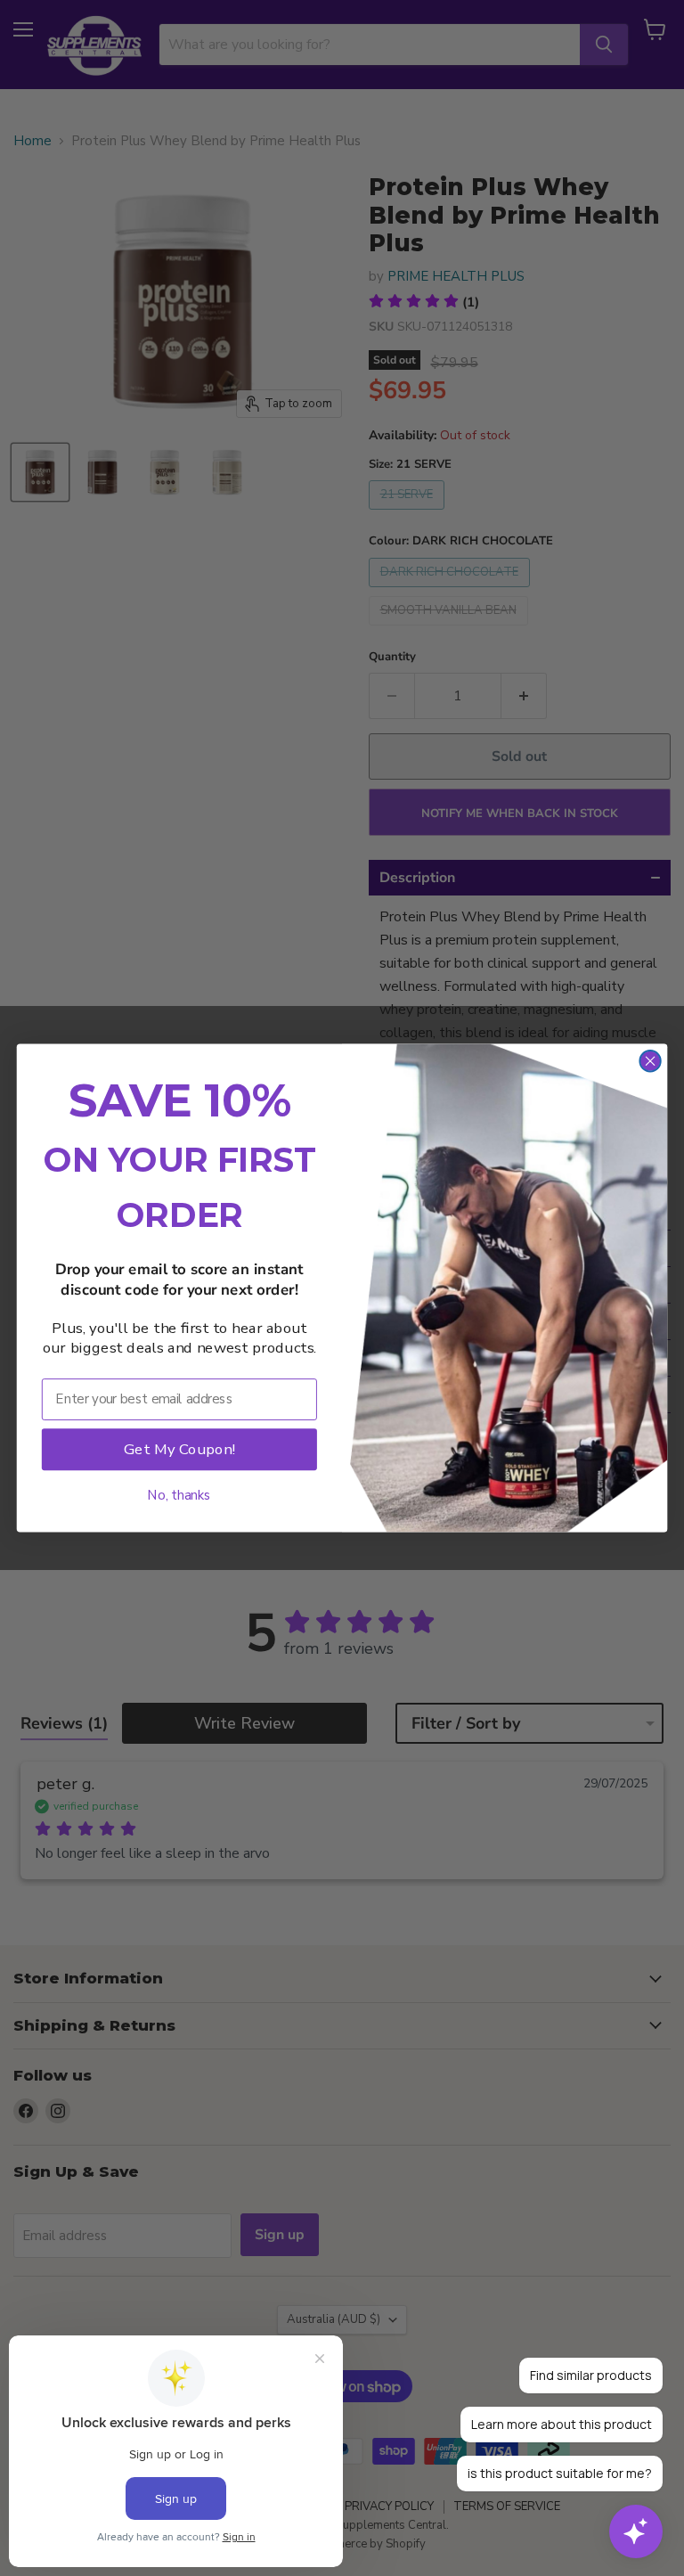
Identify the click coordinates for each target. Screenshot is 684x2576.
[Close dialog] (650, 1061)
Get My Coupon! (179, 1449)
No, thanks (179, 1495)
